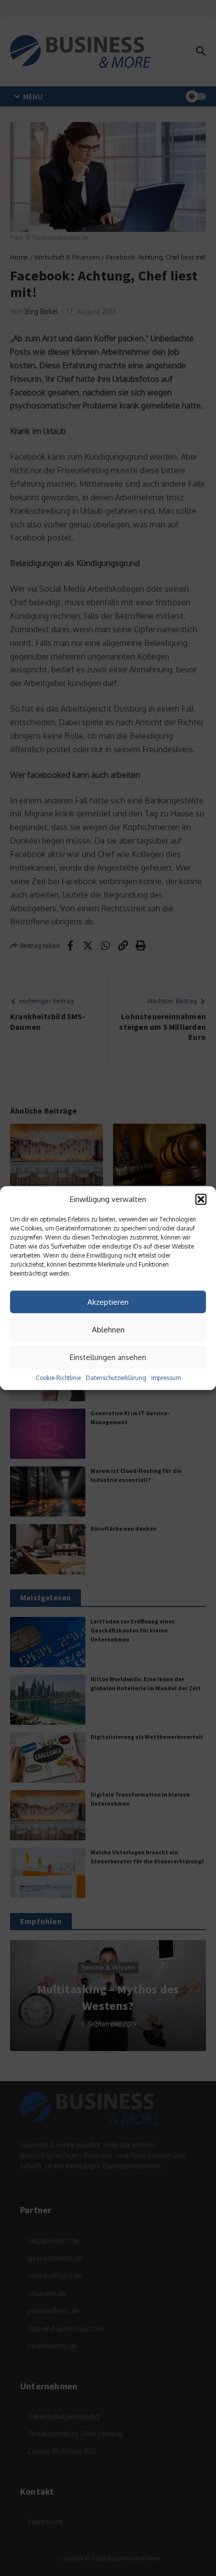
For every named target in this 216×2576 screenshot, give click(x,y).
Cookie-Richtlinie (58, 1378)
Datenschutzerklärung (116, 1378)
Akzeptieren (108, 1302)
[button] (201, 1199)
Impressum (166, 1378)
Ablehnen (108, 1329)
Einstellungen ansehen (108, 1357)
